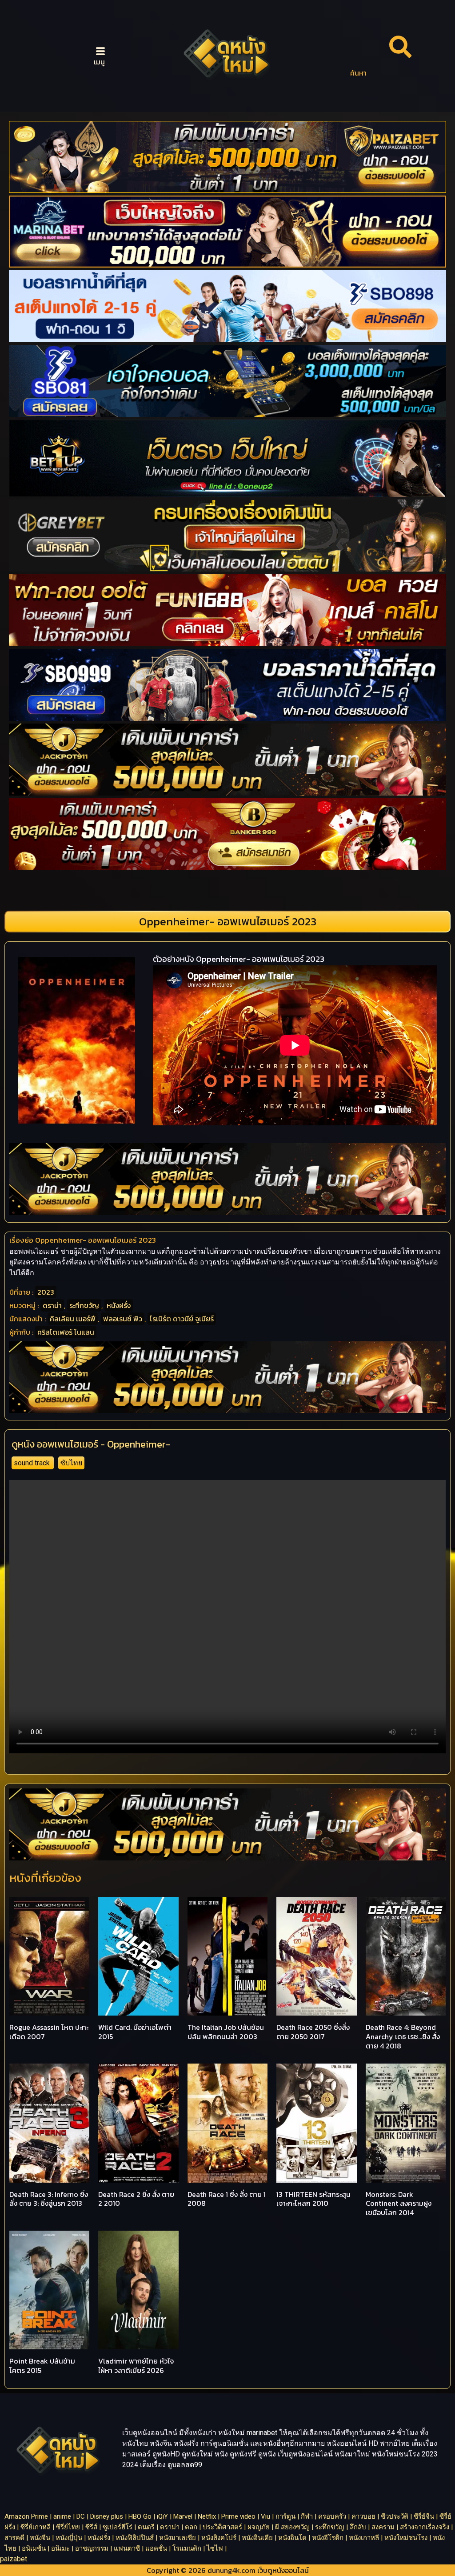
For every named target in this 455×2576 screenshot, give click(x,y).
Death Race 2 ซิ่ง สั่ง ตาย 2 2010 (136, 2199)
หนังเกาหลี (364, 2538)
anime (62, 2516)
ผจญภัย (259, 2527)
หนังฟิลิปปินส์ (135, 2538)
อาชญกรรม (92, 2548)
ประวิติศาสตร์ (222, 2527)
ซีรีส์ (91, 2527)
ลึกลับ (358, 2527)
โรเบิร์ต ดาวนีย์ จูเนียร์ (182, 1319)
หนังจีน (40, 2538)
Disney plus (107, 2516)
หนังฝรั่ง (119, 1305)
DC (81, 2516)
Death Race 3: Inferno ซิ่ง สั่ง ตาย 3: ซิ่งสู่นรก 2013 (49, 2199)
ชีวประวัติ (395, 2516)
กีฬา (307, 2516)
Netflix (207, 2516)
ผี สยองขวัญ (292, 2527)
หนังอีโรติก (328, 2538)
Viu (265, 2516)
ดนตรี (146, 2527)
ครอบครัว (332, 2516)
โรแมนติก (187, 2548)
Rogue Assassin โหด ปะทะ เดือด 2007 (49, 2032)
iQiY (162, 2516)
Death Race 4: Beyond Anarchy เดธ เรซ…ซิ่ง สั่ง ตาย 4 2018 (403, 2036)
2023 (46, 1292)
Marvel (183, 2516)
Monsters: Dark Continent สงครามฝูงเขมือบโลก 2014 (399, 2204)
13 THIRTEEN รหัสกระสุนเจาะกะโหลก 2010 (313, 2199)
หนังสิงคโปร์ (219, 2538)
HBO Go (140, 2516)
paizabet (14, 2559)
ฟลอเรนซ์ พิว (123, 1319)
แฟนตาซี (127, 2548)
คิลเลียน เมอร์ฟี (73, 1319)
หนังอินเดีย (257, 2538)
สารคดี (14, 2538)
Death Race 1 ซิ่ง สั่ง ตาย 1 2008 (227, 2199)
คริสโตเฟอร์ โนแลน (66, 1332)
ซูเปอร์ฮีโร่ (118, 2527)
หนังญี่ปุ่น (69, 2538)
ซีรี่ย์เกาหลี (36, 2527)
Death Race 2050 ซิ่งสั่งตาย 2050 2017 (313, 2032)
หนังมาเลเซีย (178, 2538)
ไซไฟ (215, 2548)
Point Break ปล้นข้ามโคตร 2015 (42, 2366)
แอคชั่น (156, 2548)
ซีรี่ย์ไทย (68, 2527)
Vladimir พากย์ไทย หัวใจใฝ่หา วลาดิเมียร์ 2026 (136, 2366)
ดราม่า (52, 1305)
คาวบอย (363, 2516)
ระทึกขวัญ (84, 1305)
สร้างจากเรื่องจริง (425, 2527)
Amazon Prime (26, 2516)
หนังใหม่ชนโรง (406, 2538)
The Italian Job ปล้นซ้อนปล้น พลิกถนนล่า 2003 (226, 2032)
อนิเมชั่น (34, 2548)
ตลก (191, 2527)
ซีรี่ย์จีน (424, 2516)
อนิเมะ (60, 2548)
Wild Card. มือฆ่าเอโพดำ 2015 (135, 2032)
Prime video (238, 2516)
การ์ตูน (285, 2516)
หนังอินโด (292, 2538)
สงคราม (383, 2527)
